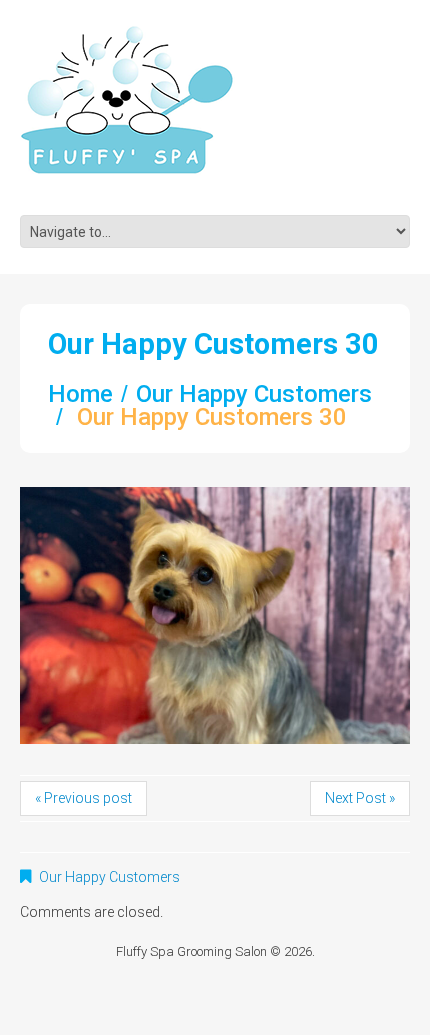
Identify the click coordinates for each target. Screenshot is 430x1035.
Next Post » (360, 798)
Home (80, 394)
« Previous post (83, 798)
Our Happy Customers (254, 394)
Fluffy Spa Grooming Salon (191, 951)
